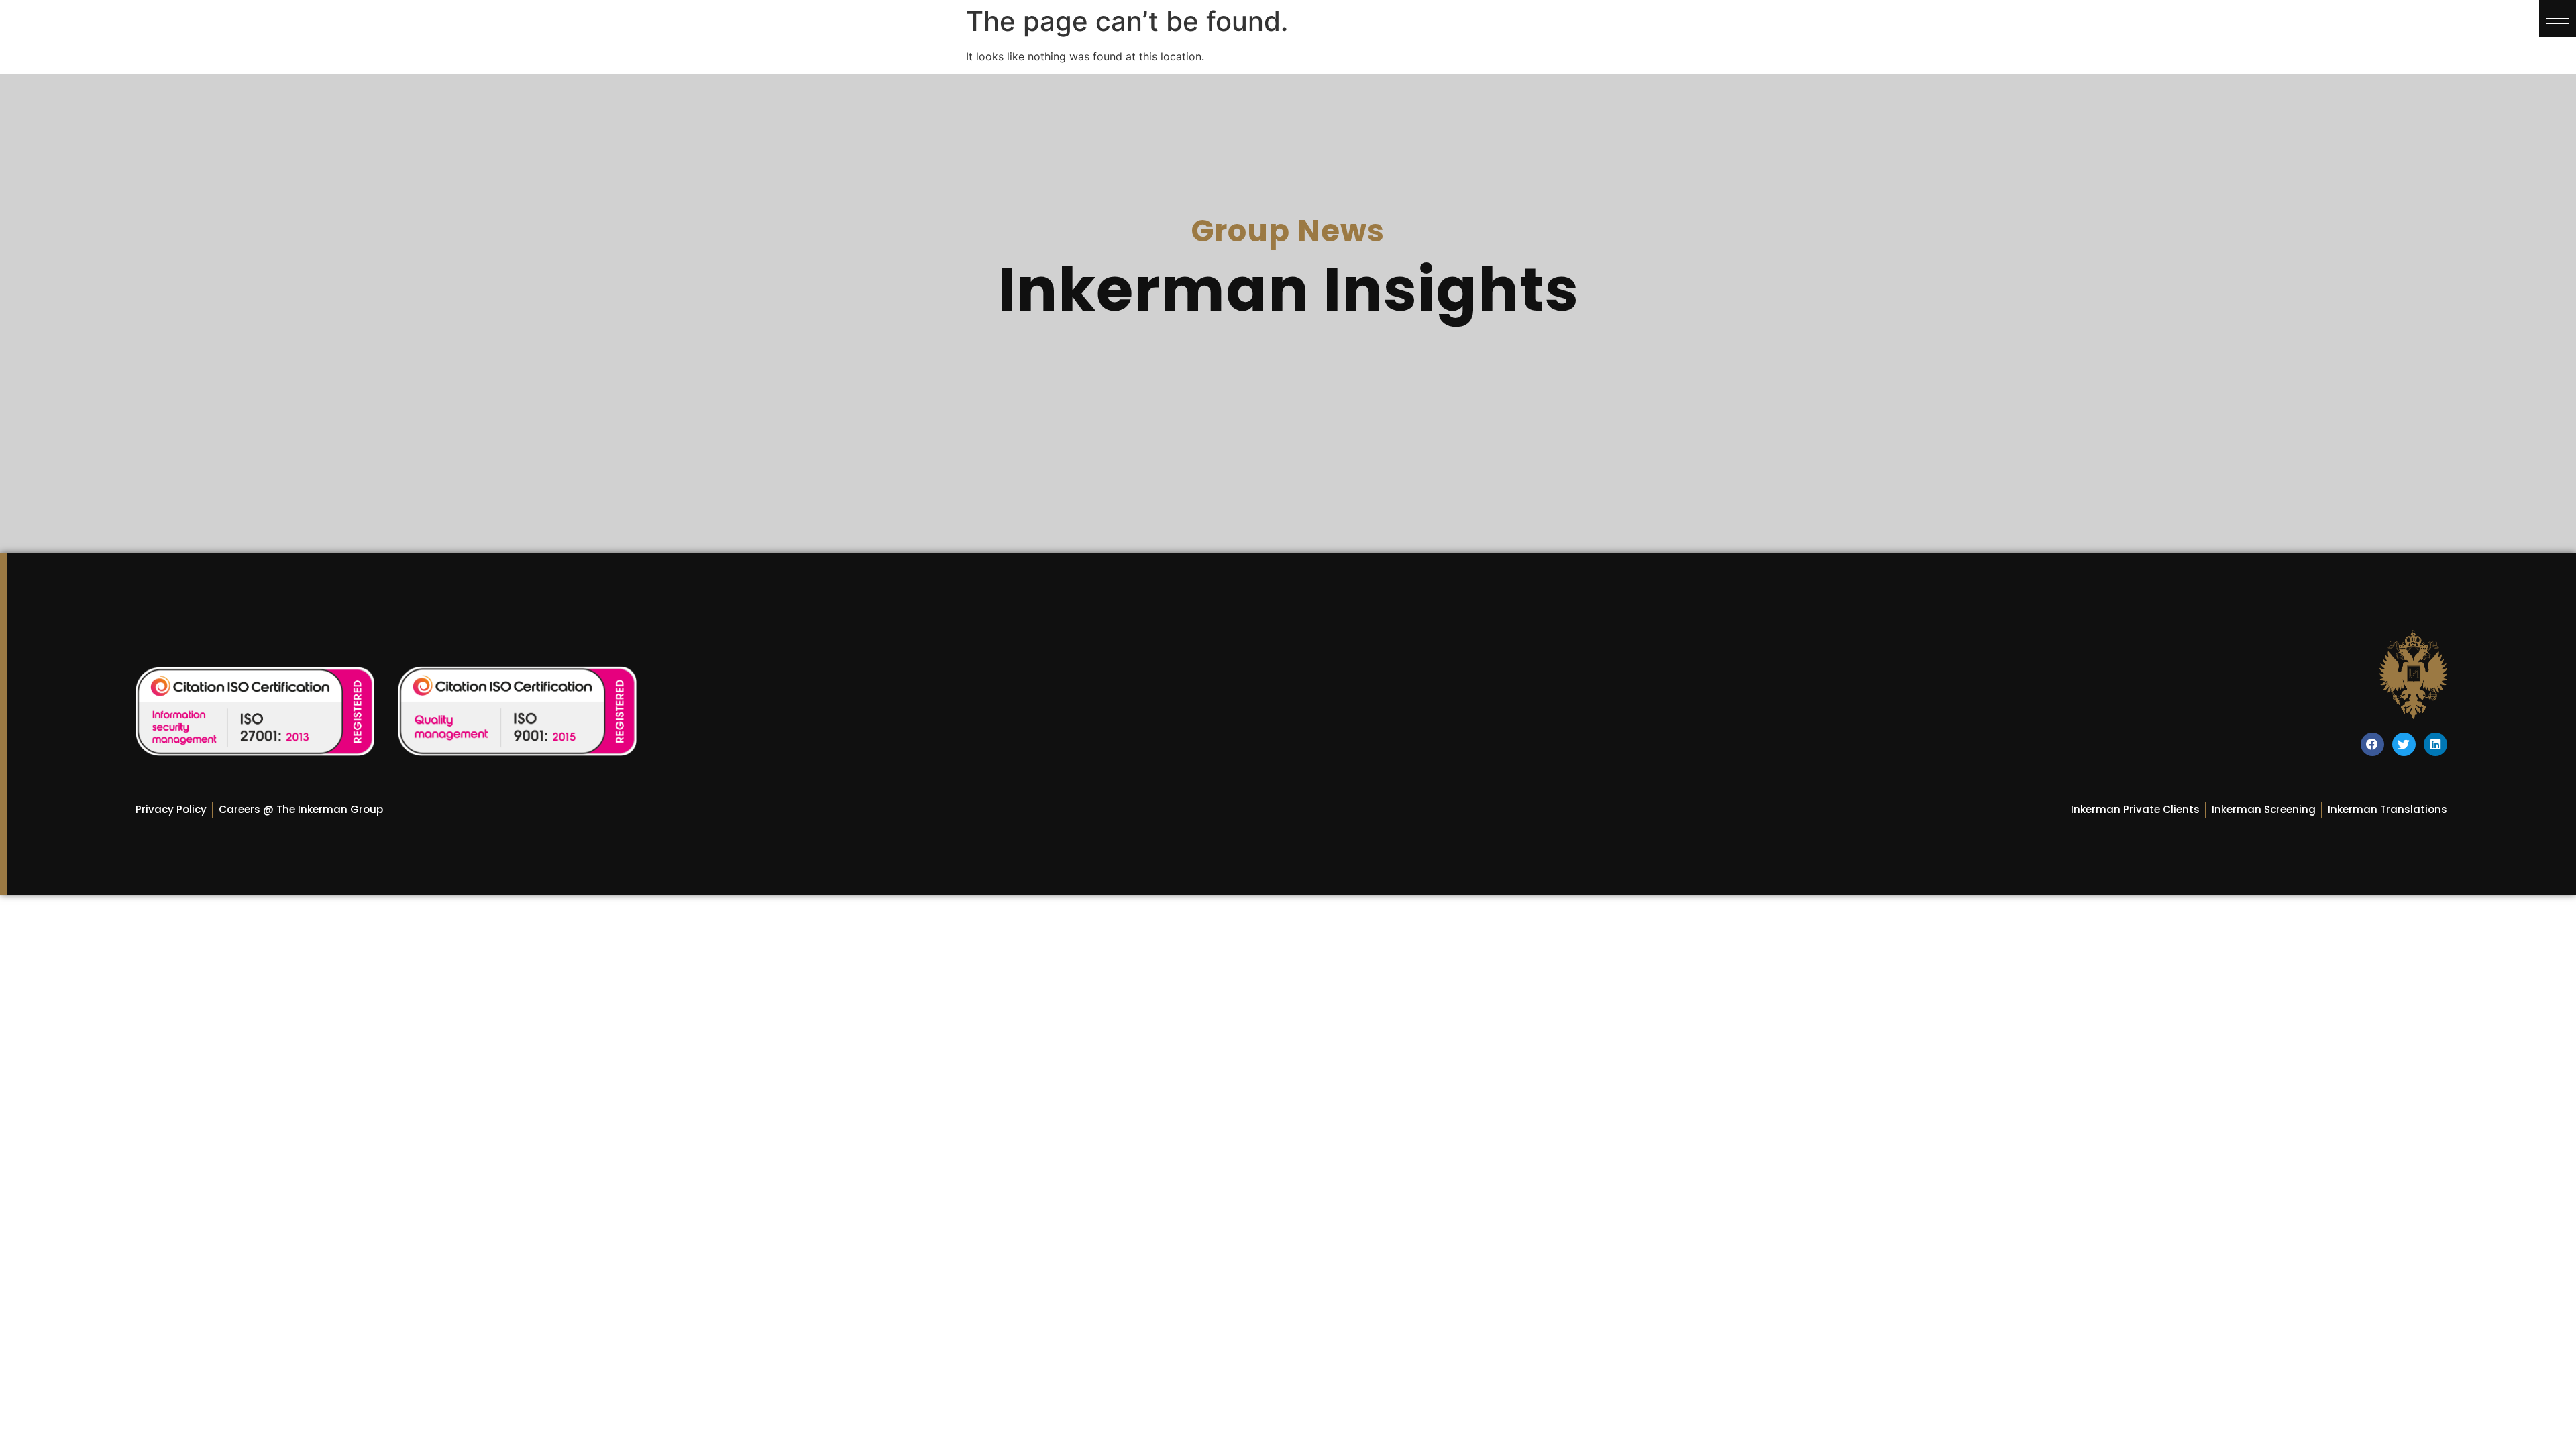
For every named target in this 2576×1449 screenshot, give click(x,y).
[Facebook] (2372, 744)
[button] (2558, 18)
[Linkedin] (2435, 744)
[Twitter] (2404, 744)
